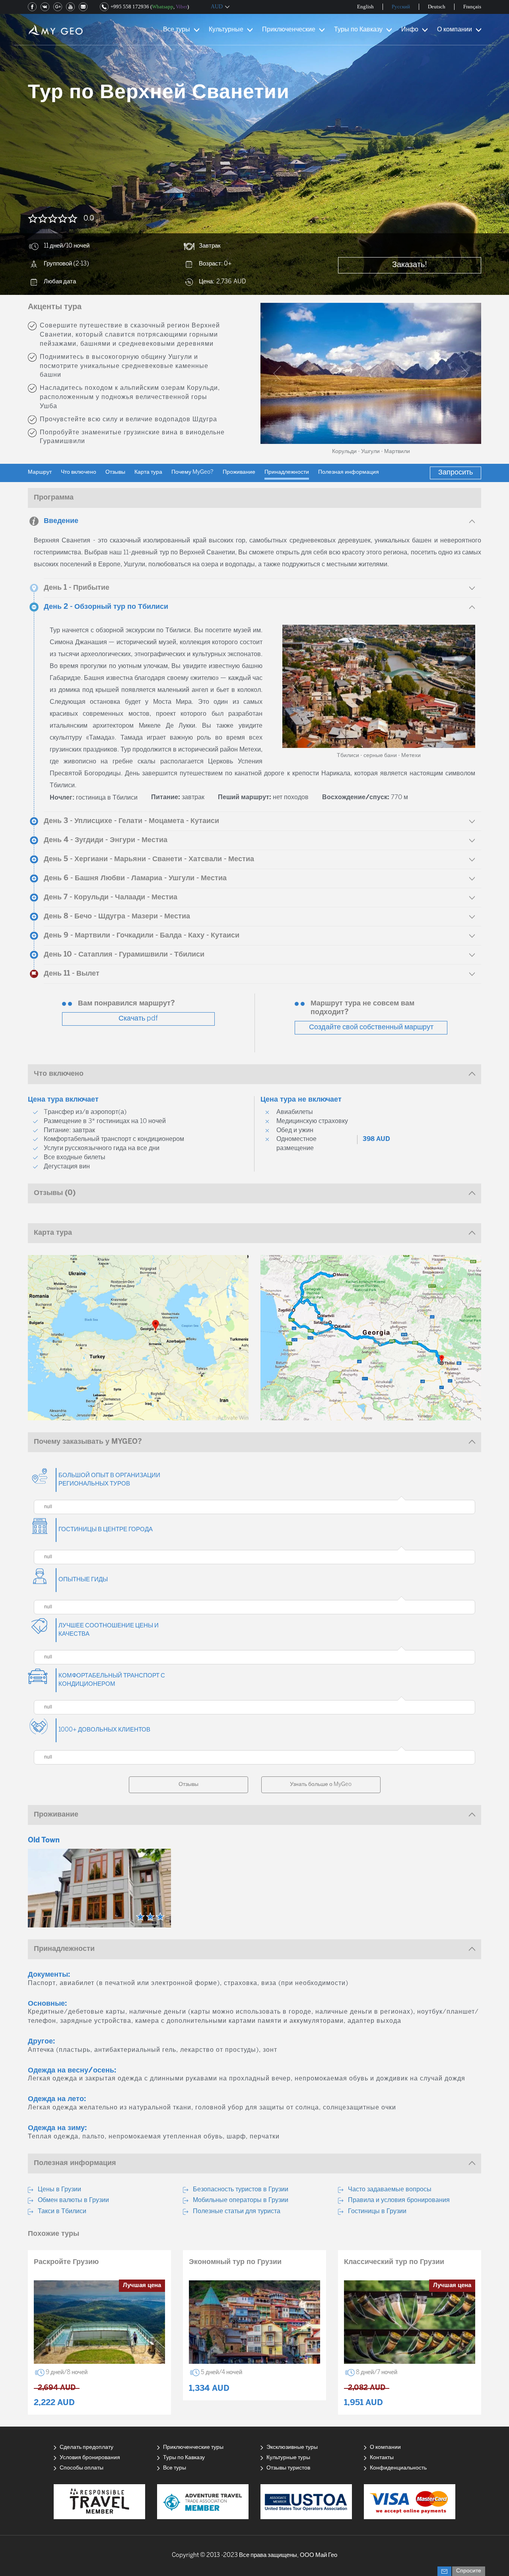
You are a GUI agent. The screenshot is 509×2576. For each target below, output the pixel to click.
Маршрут (40, 472)
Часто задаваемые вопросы (390, 2190)
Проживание (239, 472)
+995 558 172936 (130, 7)
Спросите (469, 2571)
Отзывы (115, 472)
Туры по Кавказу (358, 30)
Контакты (382, 2458)
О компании (455, 30)
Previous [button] (277, 373)
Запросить (456, 473)
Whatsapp (163, 7)
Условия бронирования (90, 2458)
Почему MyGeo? (192, 472)
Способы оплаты (82, 2468)
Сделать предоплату (86, 2447)
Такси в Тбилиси (62, 2211)
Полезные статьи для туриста (237, 2211)
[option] (371, 373)
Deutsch (437, 7)
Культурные (226, 30)
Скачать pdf (138, 1019)
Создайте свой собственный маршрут (371, 1027)
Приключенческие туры (193, 2447)
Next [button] (465, 373)
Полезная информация (349, 472)
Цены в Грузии (59, 2190)
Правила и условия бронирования (399, 2200)
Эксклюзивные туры (292, 2447)
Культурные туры (288, 2458)
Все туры (177, 30)
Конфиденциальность (398, 2468)
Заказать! (410, 265)
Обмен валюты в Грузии (73, 2200)
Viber (182, 7)
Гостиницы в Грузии (377, 2211)
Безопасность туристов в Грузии (241, 2190)
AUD (217, 7)
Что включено (79, 472)
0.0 (89, 219)
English (365, 7)
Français (472, 7)
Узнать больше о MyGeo (321, 1785)
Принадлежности (287, 472)
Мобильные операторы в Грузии (241, 2200)
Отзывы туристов (288, 2468)
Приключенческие (289, 30)
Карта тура (148, 472)
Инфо (410, 30)
